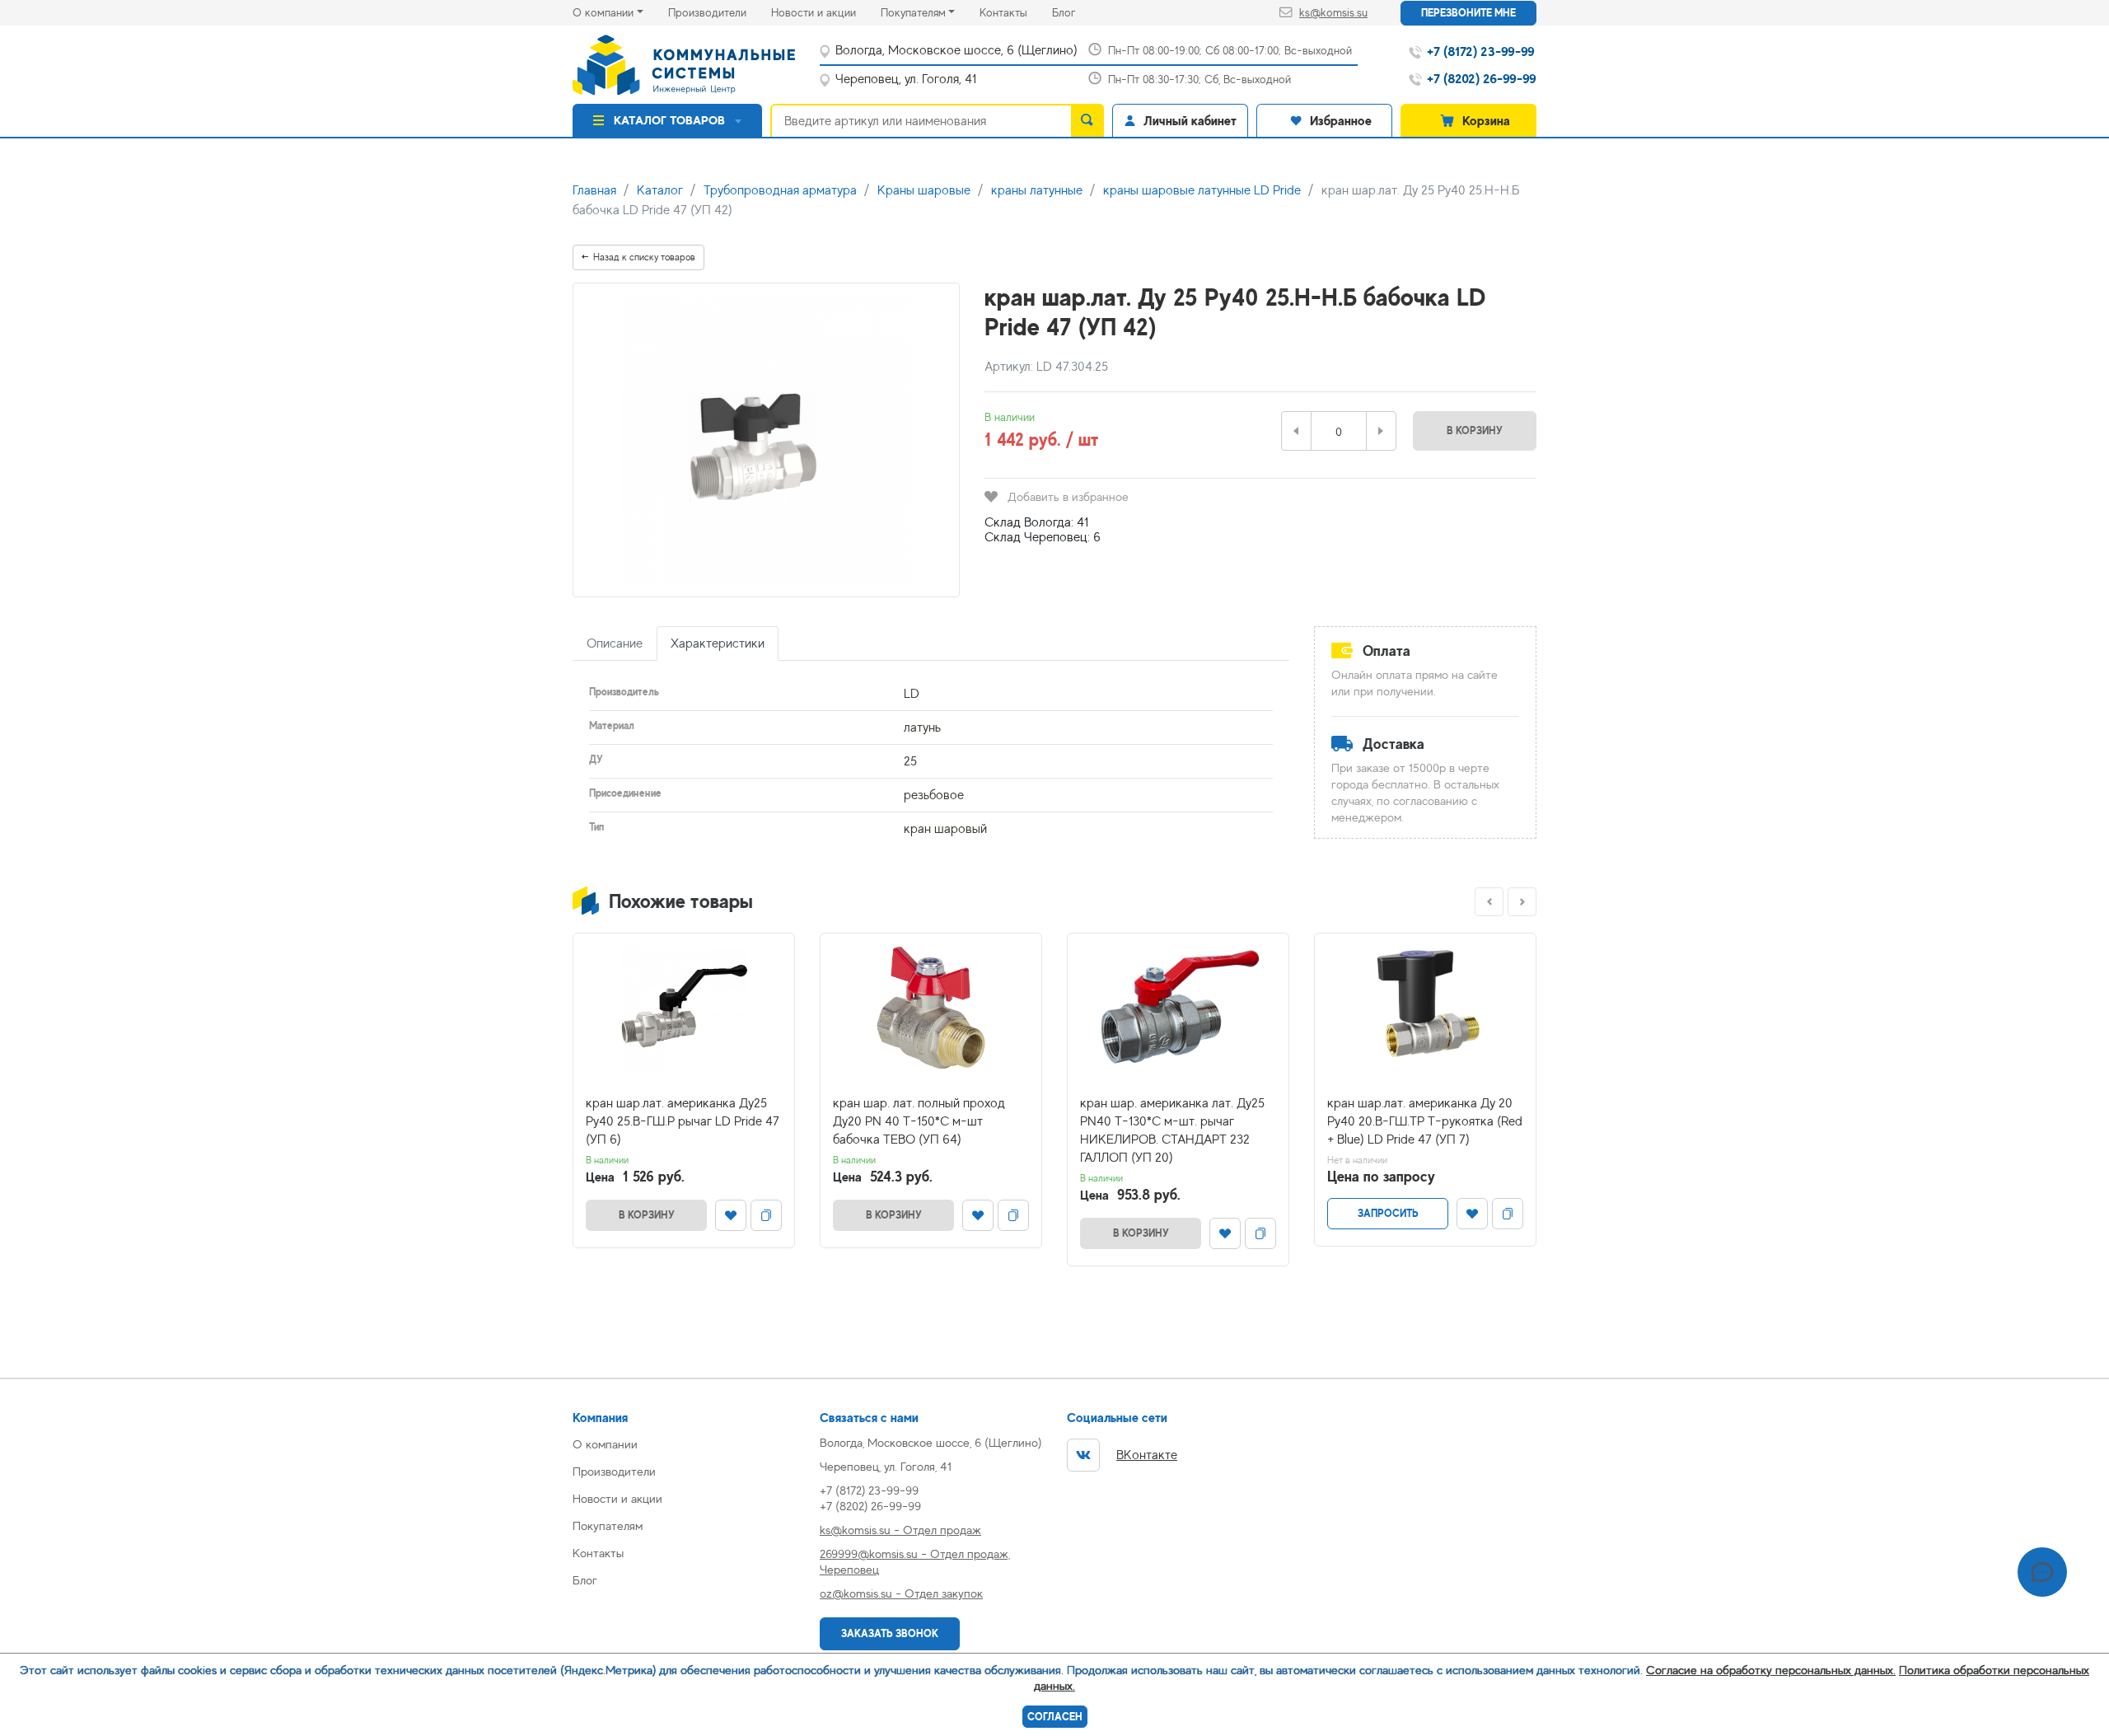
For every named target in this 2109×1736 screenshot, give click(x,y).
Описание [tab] (615, 643)
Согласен (1055, 1717)
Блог (1076, 12)
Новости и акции (826, 12)
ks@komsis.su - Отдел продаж (900, 1530)
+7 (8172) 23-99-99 (869, 1490)
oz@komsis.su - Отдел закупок (901, 1593)
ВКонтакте (1147, 1455)
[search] (1087, 120)
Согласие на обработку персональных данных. (1771, 1670)
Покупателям (913, 12)
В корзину (1475, 430)
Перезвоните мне (1468, 13)
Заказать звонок (890, 1633)
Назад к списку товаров (644, 257)
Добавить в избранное (1068, 496)
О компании (603, 12)
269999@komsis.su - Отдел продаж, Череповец (915, 1561)
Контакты (1016, 12)
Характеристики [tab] (718, 643)
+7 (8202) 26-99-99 (870, 1506)
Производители (720, 12)
